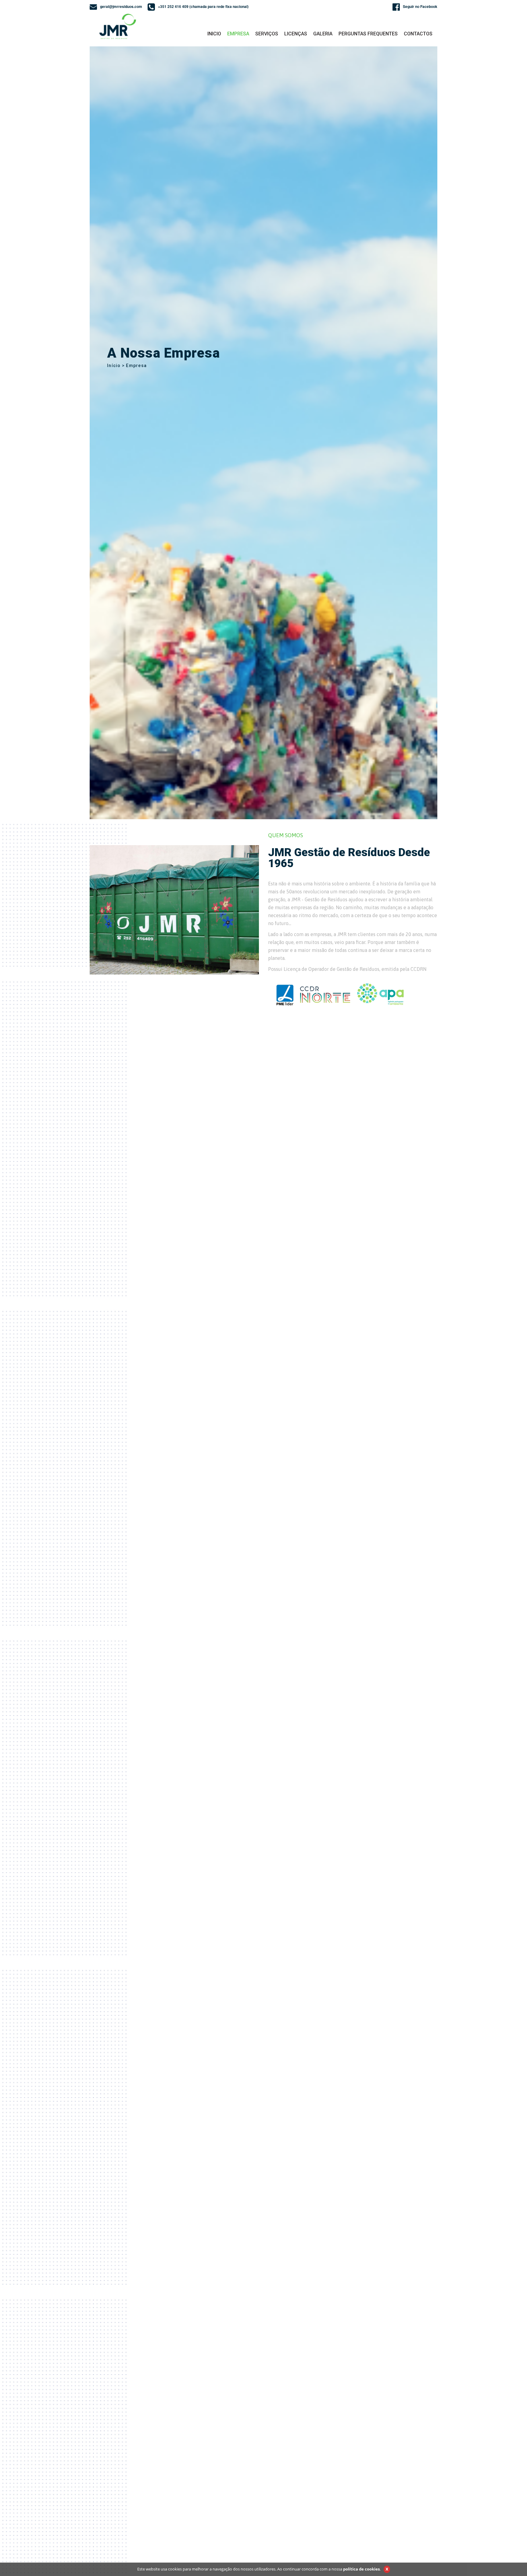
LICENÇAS (296, 34)
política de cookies (361, 2569)
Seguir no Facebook (420, 6)
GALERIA (323, 34)
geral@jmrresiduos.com (121, 6)
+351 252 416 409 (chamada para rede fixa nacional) (203, 6)
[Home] (119, 26)
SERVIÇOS (267, 34)
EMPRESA (238, 34)
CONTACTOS (418, 34)
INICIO (214, 34)
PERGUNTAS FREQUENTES (368, 34)
